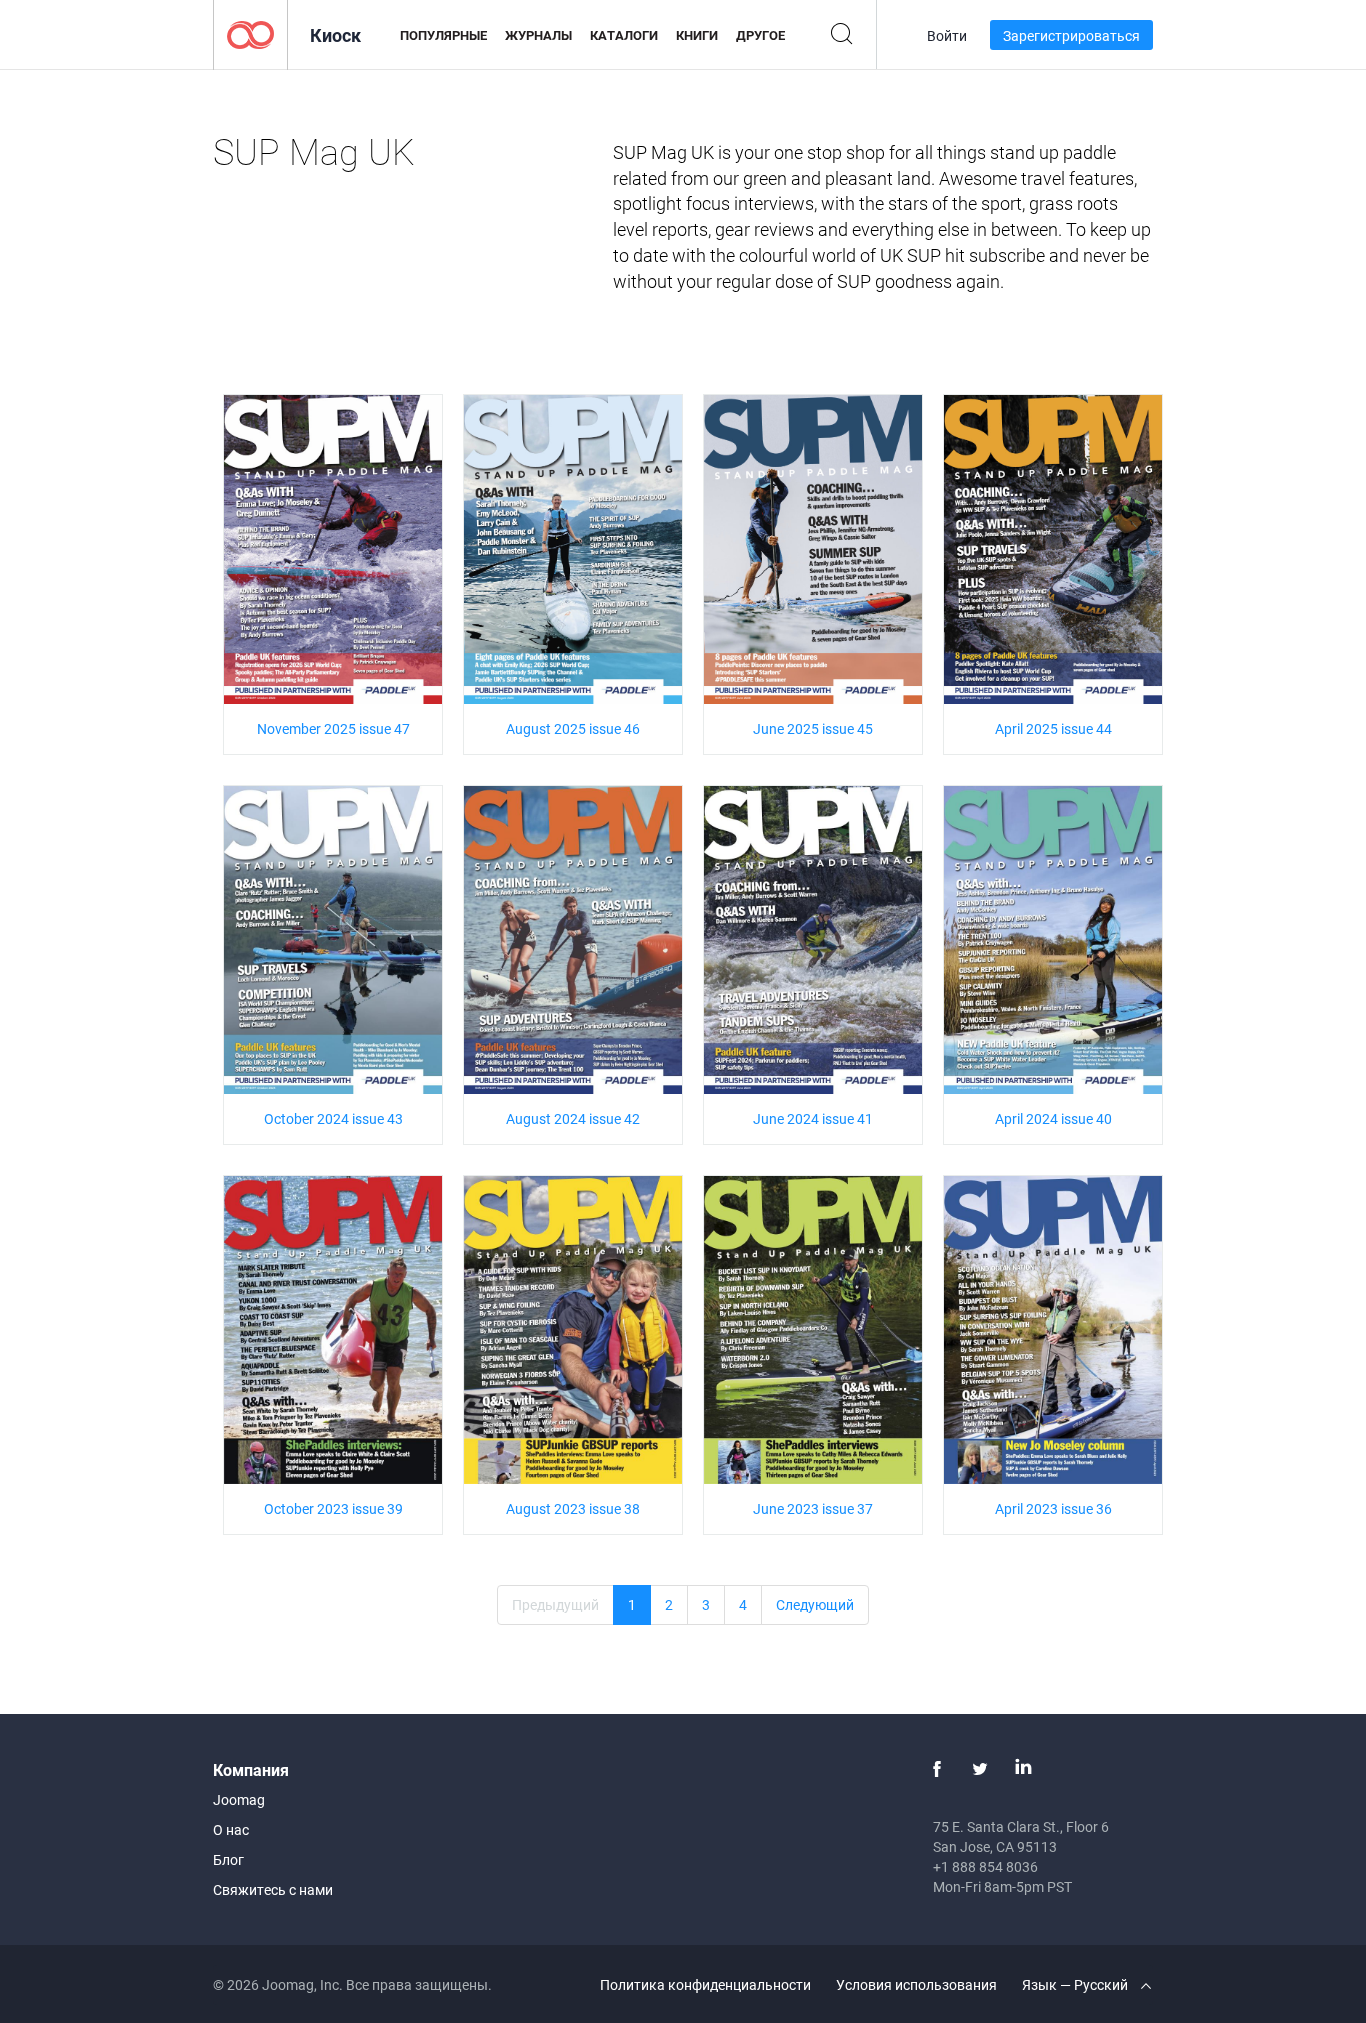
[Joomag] (250, 33)
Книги (697, 35)
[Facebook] (937, 1769)
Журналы (538, 35)
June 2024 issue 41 (813, 1118)
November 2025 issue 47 (333, 728)
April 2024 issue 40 (1053, 1118)
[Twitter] (980, 1769)
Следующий (815, 1604)
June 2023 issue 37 (813, 1508)
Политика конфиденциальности (705, 1984)
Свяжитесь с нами (273, 1889)
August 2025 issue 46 (573, 728)
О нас (231, 1829)
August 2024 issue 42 (573, 1118)
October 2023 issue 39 (333, 1508)
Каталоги (624, 35)
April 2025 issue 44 (1053, 728)
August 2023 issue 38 (573, 1508)
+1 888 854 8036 (985, 1866)
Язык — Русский (1076, 1984)
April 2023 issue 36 (1053, 1508)
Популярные (443, 35)
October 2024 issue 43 (333, 1118)
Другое (760, 35)
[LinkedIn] (1023, 1769)
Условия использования (916, 1984)
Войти (947, 35)
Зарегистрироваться (1071, 35)
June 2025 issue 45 (813, 728)
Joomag (239, 1799)
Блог (228, 1859)
